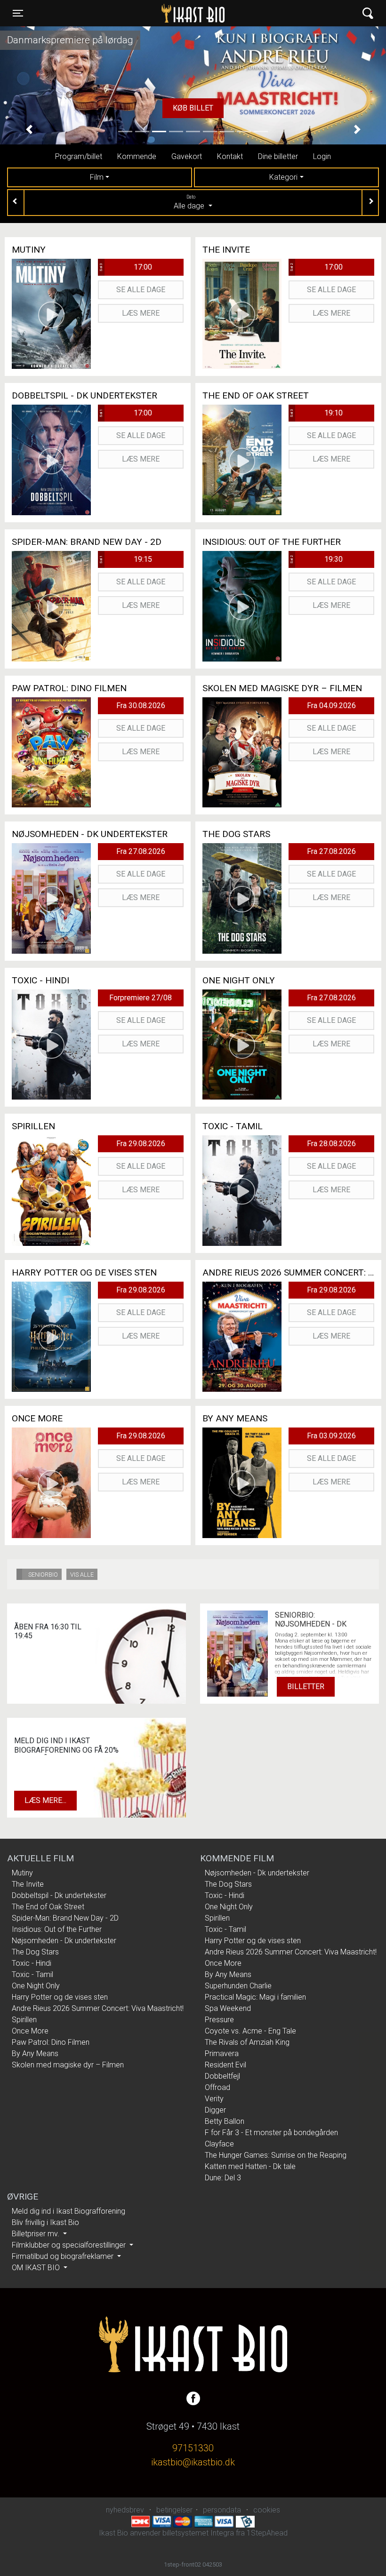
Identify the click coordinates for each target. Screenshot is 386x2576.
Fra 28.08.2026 (331, 1144)
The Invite (28, 1884)
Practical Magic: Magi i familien (255, 1997)
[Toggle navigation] (368, 13)
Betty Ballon (225, 2121)
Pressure (219, 2020)
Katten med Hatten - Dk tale (250, 2166)
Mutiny (22, 1873)
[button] (29, 130)
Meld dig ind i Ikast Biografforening (68, 2211)
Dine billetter (278, 156)
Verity (214, 2099)
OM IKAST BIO (37, 2268)
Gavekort (187, 156)
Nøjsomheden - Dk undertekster (64, 1941)
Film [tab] (97, 177)
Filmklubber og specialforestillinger (70, 2245)
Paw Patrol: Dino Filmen (51, 2042)
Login (322, 156)
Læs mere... (45, 1800)
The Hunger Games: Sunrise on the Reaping (276, 2155)
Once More (30, 2031)
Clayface (219, 2144)
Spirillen (24, 2020)
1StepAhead (267, 2533)
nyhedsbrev (125, 2510)
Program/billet (79, 156)
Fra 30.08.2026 (141, 706)
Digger (215, 2110)
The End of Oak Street (48, 1907)
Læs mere (141, 313)
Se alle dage (141, 290)
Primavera (222, 2054)
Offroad (217, 2087)
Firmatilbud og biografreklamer (64, 2256)
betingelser (174, 2510)
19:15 (125, 559)
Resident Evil (225, 2065)
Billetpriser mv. (36, 2234)
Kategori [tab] (283, 177)
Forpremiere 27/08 (141, 998)
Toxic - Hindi (32, 1963)
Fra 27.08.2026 (141, 851)
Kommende (137, 156)
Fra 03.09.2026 (331, 1436)
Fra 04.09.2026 (331, 706)
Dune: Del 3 (223, 2178)
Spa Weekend (228, 2008)
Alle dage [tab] (190, 202)
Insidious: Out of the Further (57, 1929)
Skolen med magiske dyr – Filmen (68, 2065)
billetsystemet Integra (198, 2533)
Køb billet (193, 108)
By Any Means (35, 2054)
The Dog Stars (35, 1952)
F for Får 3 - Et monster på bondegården (271, 2133)
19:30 (316, 559)
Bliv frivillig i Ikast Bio (45, 2222)
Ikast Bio (145, 13)
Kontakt (230, 156)
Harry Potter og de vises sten (60, 1997)
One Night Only (36, 1986)
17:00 (125, 267)
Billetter (306, 1687)
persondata (222, 2510)
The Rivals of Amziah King (247, 2042)
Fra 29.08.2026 (141, 1144)
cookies (267, 2510)
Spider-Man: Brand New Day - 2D (65, 1918)
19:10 (316, 413)
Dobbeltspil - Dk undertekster (59, 1895)
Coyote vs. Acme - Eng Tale (250, 2031)
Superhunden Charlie (238, 1986)
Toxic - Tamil (32, 1974)
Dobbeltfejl (222, 2076)
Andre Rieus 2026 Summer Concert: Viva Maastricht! (98, 2008)
